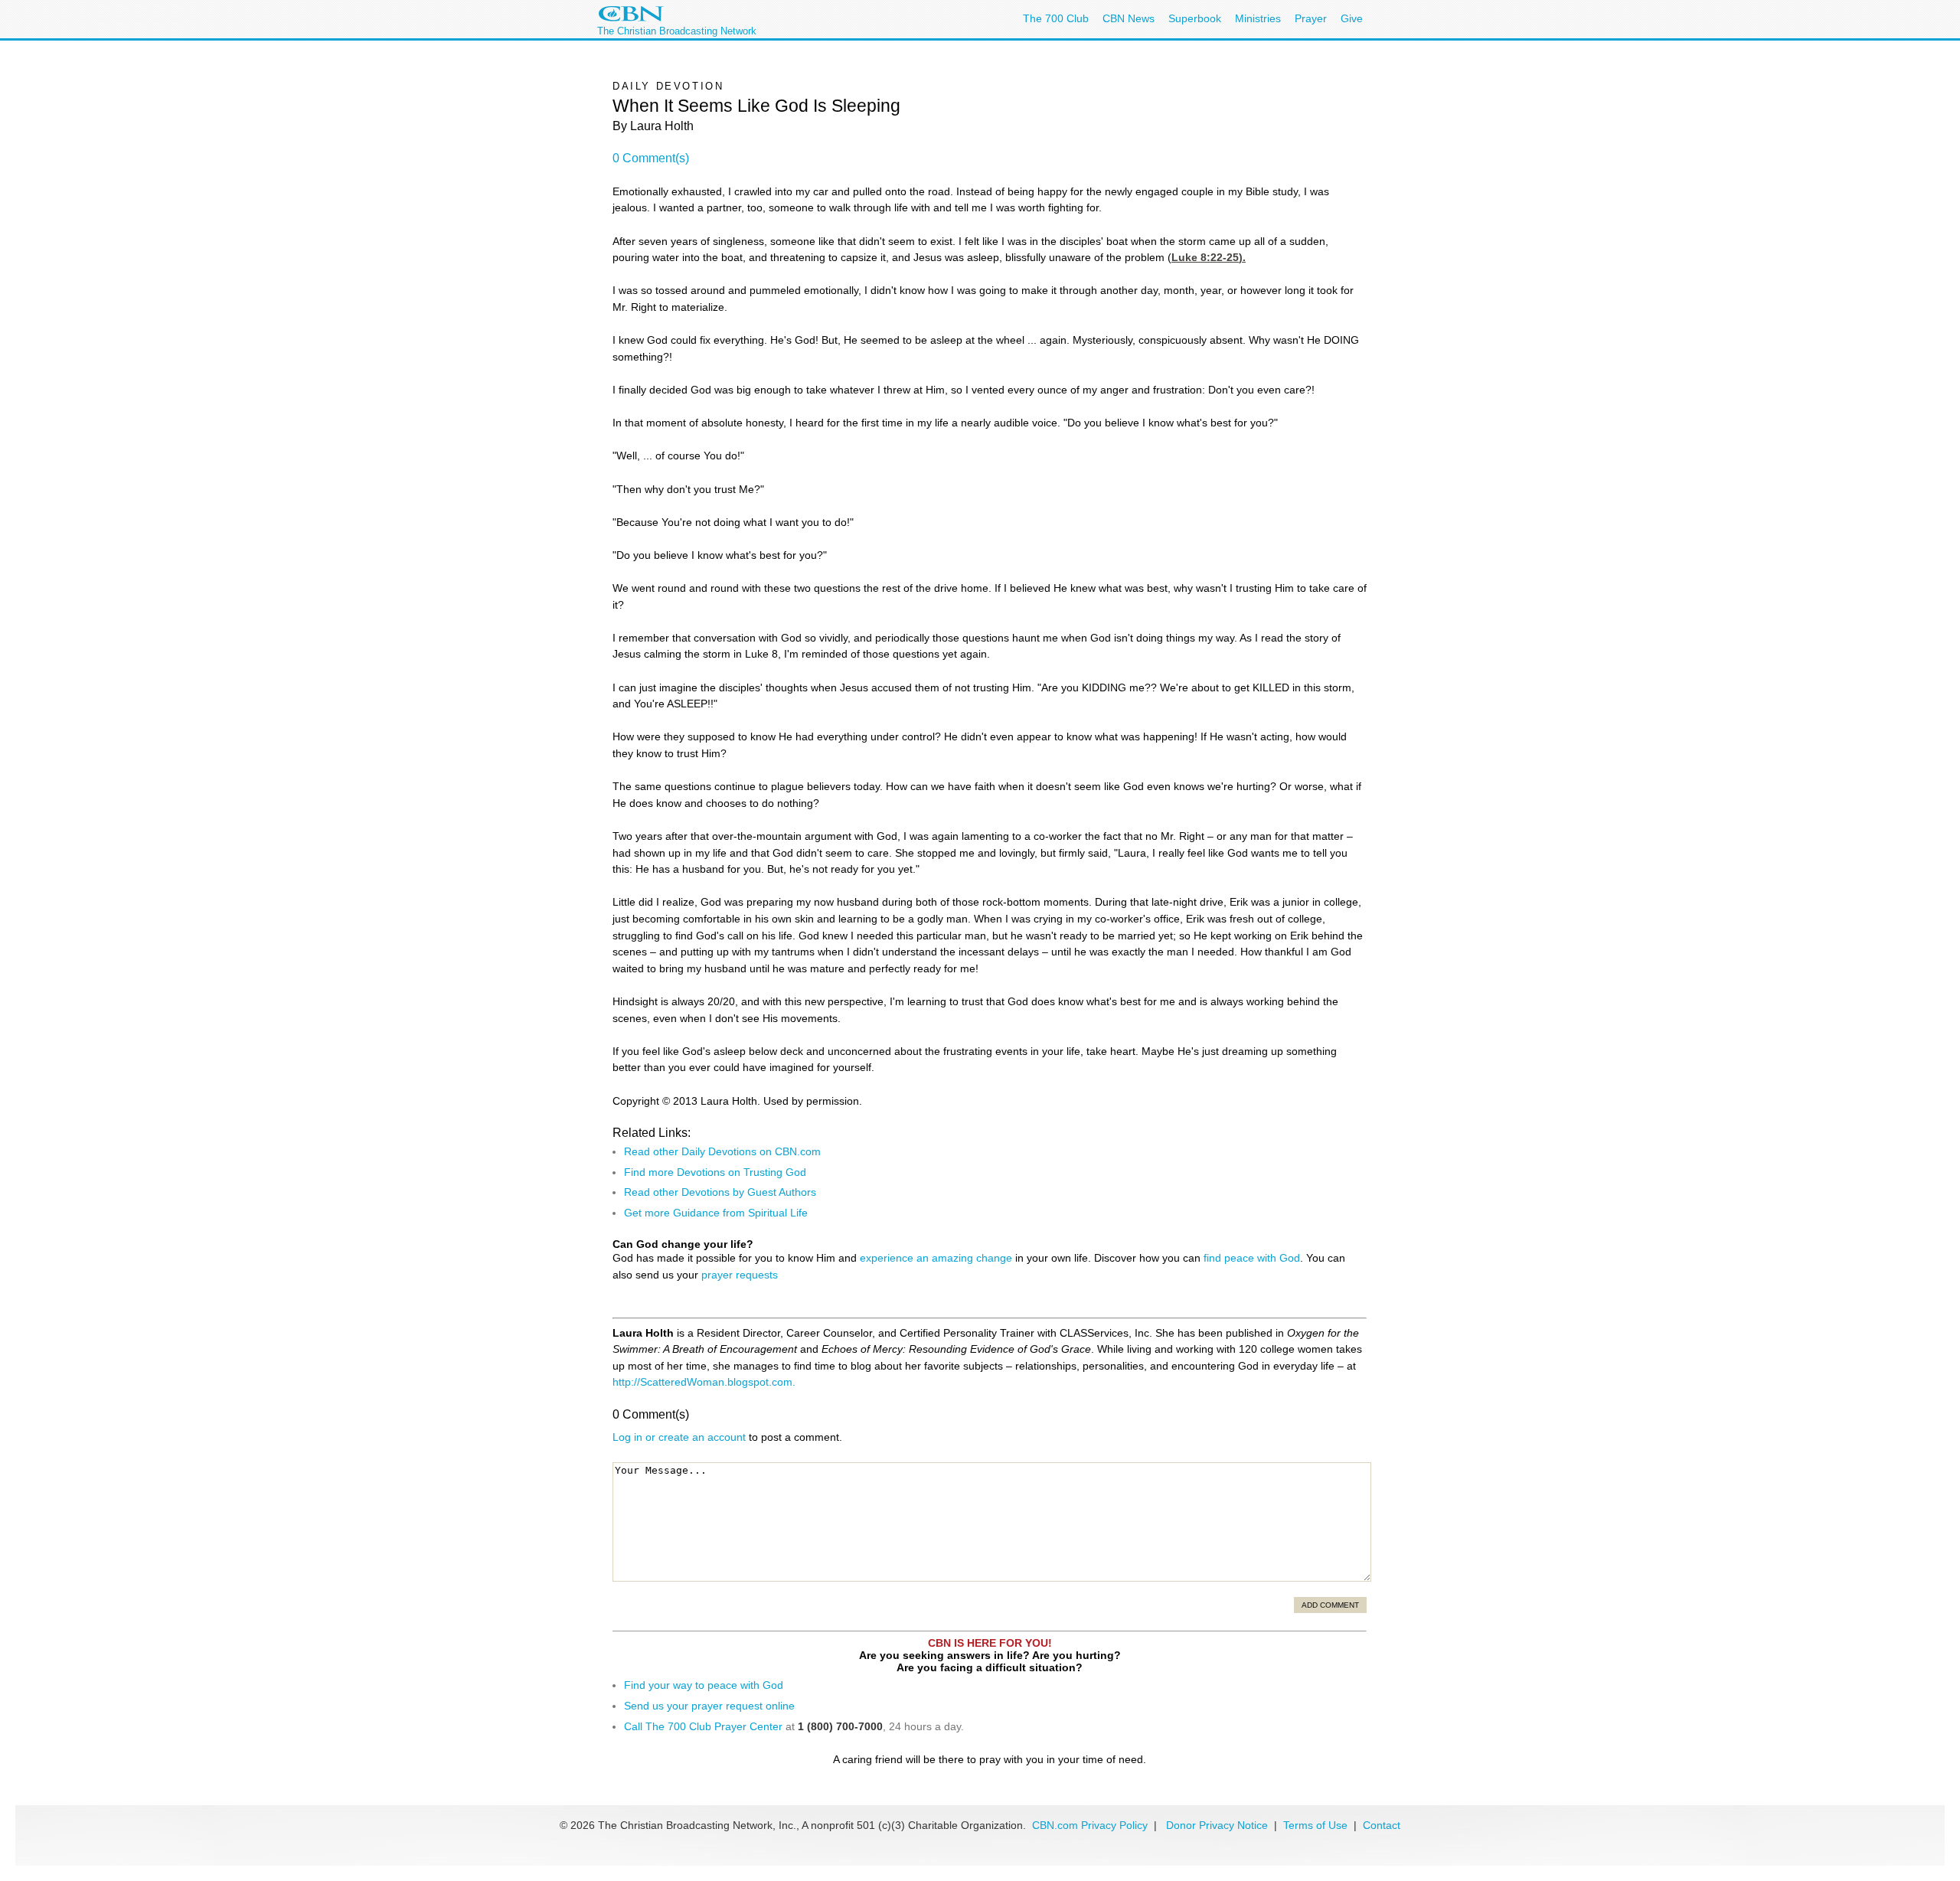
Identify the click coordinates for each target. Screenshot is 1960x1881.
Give (1352, 18)
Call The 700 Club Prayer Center (703, 1726)
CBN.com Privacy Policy (1090, 1825)
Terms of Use (1317, 1825)
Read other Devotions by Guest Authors (720, 1192)
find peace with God (1252, 1258)
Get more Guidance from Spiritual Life (716, 1213)
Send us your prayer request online (709, 1706)
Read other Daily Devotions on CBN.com (722, 1151)
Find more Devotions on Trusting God (715, 1172)
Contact (1382, 1825)
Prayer (1311, 18)
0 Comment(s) (651, 158)
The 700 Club (1056, 18)
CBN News (1129, 18)
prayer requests (740, 1275)
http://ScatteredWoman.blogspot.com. (704, 1382)
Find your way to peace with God (704, 1685)
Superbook (1195, 18)
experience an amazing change (936, 1258)
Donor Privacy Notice (1217, 1825)
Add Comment (1330, 1605)
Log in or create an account (679, 1437)
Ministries (1258, 18)
